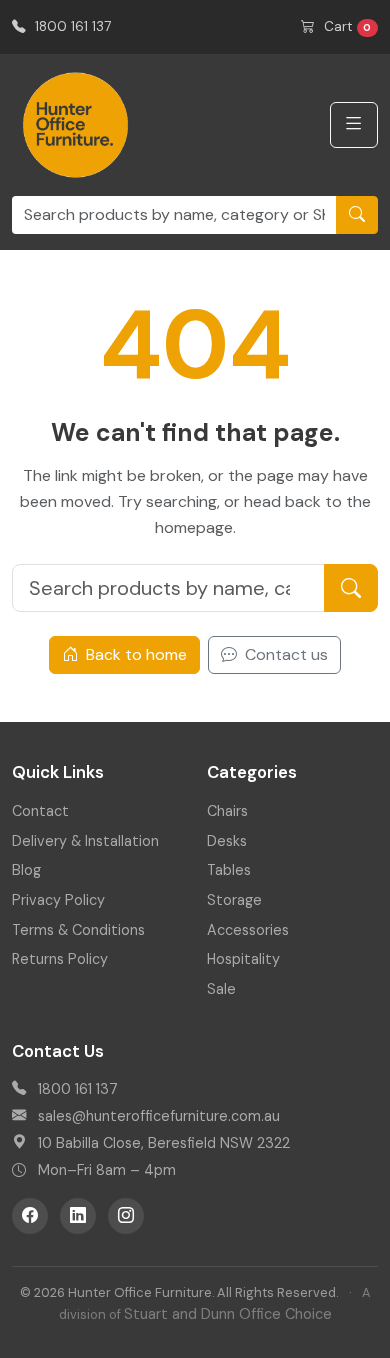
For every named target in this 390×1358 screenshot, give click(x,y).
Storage (234, 900)
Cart (346, 26)
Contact (40, 811)
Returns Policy (60, 959)
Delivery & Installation (85, 841)
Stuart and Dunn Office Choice (228, 1314)
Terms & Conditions (78, 930)
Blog (26, 870)
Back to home (134, 654)
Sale (221, 989)
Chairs (227, 811)
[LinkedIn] (78, 1216)
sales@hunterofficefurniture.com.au (159, 1116)
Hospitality (243, 959)
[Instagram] (126, 1216)
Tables (229, 870)
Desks (227, 841)
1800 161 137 (71, 26)
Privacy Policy (58, 900)
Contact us (284, 654)
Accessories (248, 930)
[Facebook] (30, 1216)
